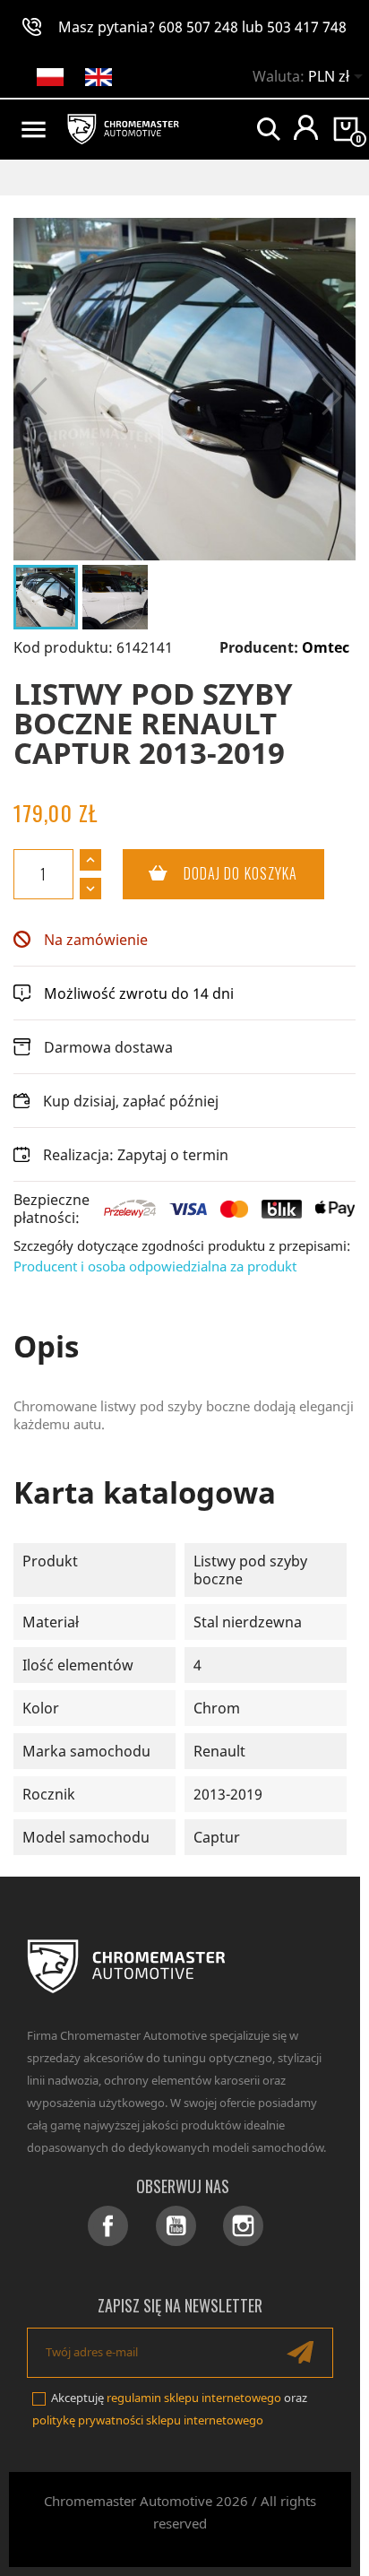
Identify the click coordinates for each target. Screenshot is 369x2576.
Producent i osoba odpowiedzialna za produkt (155, 1266)
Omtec (326, 647)
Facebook (108, 2226)
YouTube (176, 2226)
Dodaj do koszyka (210, 873)
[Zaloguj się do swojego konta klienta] (306, 127)
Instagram (243, 2226)
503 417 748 (307, 27)
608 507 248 (198, 27)
